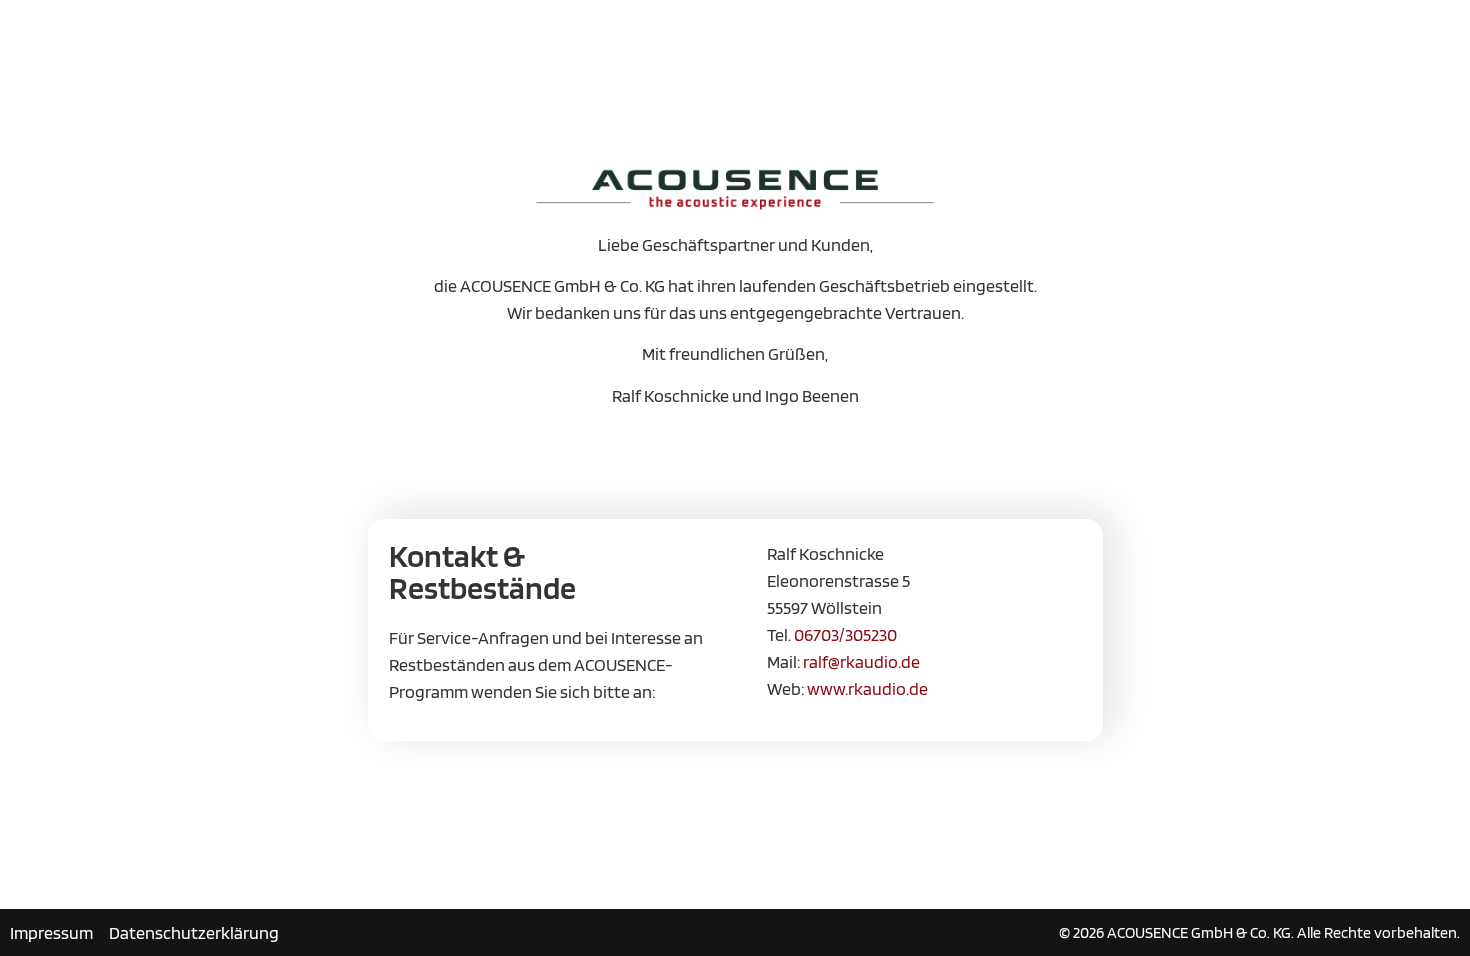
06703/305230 (845, 634)
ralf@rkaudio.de (861, 661)
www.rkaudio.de (867, 688)
